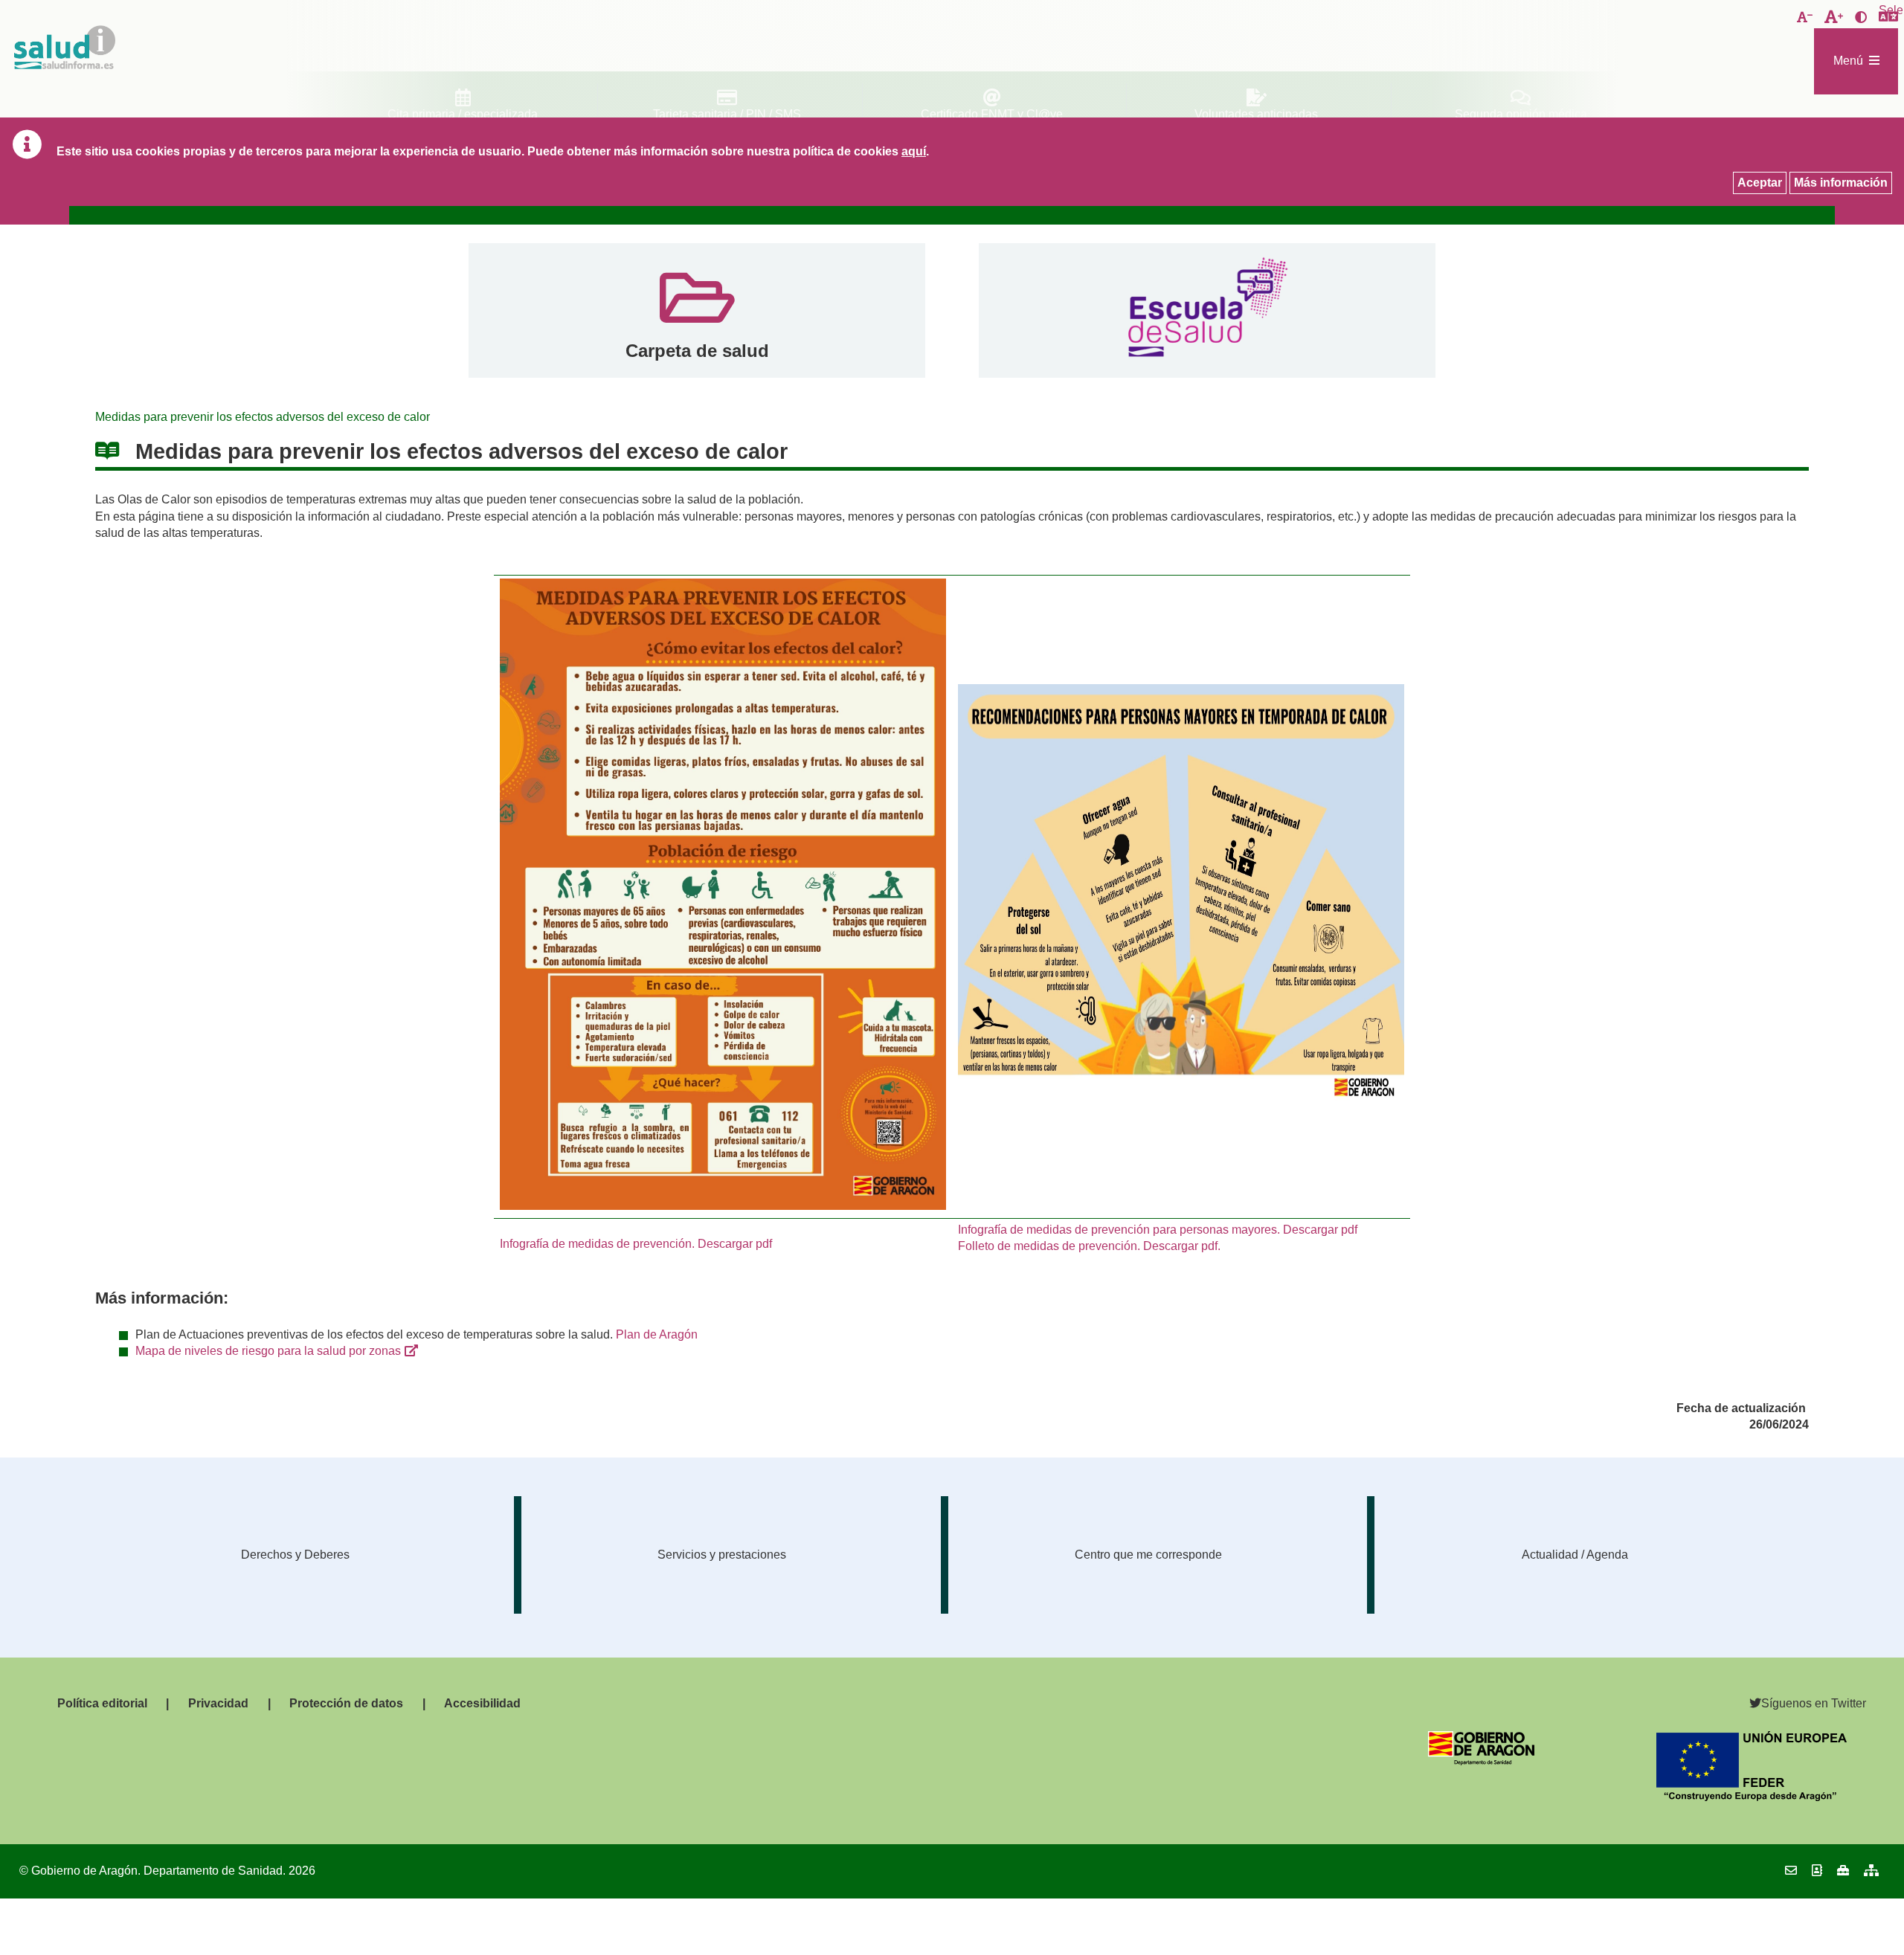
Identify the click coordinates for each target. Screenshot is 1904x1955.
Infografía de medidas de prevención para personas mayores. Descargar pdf (1158, 1230)
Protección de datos (346, 1703)
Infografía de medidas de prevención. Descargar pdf (636, 1244)
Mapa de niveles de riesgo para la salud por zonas (268, 1351)
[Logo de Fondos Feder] (1752, 1797)
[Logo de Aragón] (1481, 1761)
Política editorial (102, 1703)
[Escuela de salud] (1207, 310)
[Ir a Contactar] (1791, 1871)
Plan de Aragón (657, 1334)
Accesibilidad (482, 1703)
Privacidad (218, 1703)
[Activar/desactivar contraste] (1861, 18)
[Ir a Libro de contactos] (1817, 1871)
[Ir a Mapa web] (1871, 1871)
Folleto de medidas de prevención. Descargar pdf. (1089, 1246)
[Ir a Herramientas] (1843, 1871)
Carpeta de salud (697, 351)
